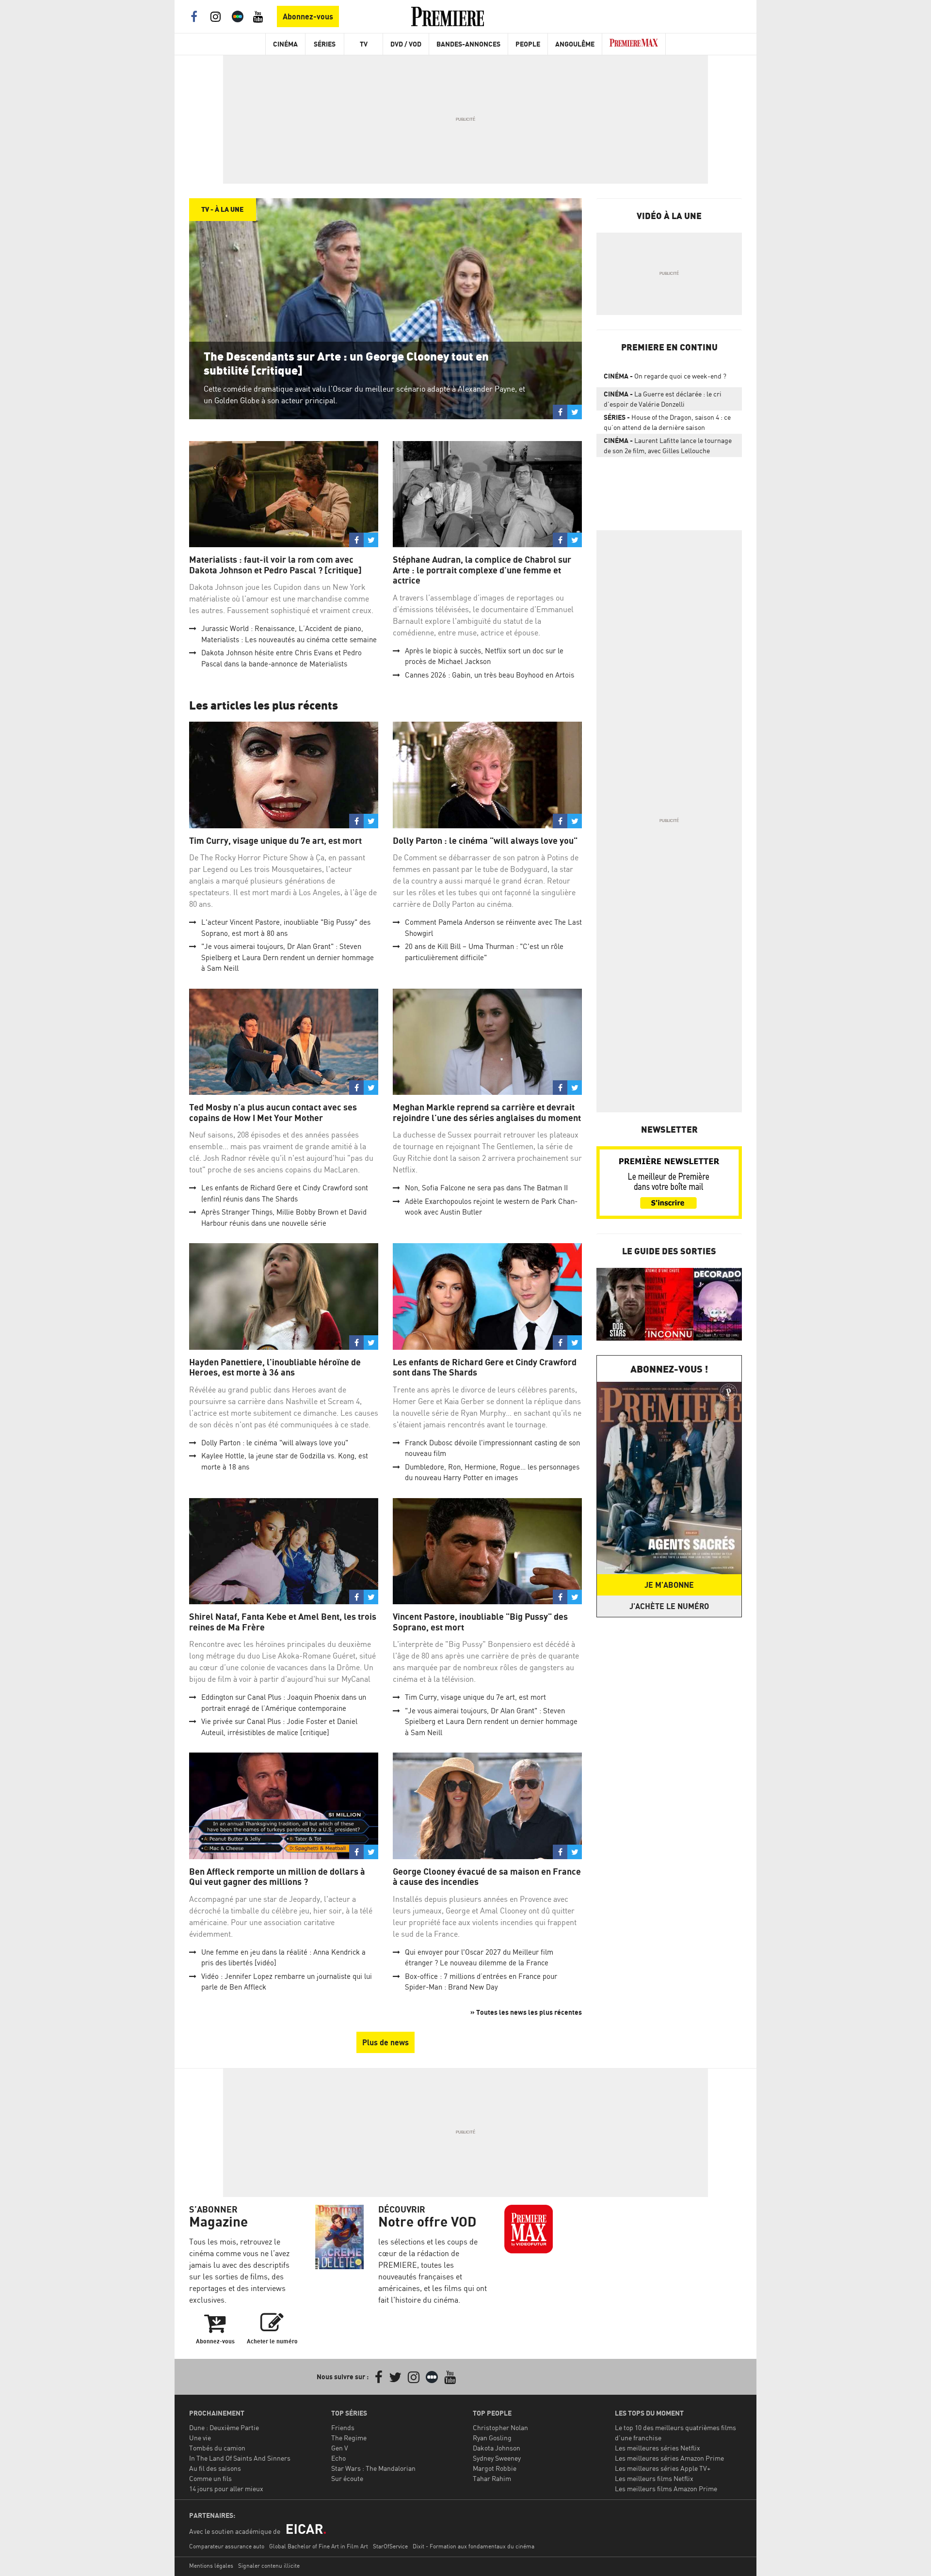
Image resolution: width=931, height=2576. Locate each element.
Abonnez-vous (308, 16)
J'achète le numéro (669, 1606)
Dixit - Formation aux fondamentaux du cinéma (474, 2546)
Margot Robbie (495, 2468)
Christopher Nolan (500, 2427)
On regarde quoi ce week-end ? (665, 376)
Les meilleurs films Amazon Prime (666, 2489)
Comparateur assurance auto (227, 2546)
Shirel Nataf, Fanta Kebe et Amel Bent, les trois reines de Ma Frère (283, 1622)
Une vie (200, 2438)
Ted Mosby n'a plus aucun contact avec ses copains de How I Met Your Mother (273, 1113)
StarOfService (390, 2546)
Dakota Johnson (497, 2448)
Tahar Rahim (492, 2478)
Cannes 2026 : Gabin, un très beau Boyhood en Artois (490, 675)
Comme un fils (210, 2478)
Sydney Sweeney (497, 2458)
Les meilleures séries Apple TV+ (663, 2468)
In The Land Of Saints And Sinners (240, 2458)
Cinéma (285, 44)
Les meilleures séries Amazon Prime (669, 2458)
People (528, 44)
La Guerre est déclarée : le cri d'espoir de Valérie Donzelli (663, 399)
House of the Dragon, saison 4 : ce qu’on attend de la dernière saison (667, 422)
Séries (325, 44)
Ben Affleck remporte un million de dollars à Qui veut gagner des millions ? (277, 1877)
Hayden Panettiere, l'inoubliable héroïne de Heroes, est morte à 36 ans (275, 1367)
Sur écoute (347, 2478)
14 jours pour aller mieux (226, 2489)
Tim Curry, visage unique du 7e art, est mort (275, 841)
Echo (338, 2458)
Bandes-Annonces (468, 44)
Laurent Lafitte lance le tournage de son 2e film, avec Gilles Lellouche (668, 445)
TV (364, 44)
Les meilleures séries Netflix (658, 2448)
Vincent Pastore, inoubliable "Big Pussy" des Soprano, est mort (480, 1622)
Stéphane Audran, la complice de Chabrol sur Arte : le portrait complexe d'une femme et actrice (482, 570)
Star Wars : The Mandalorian (373, 2468)
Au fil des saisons (215, 2468)
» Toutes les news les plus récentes (526, 2012)
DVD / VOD (406, 44)
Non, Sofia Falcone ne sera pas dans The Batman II (486, 1188)
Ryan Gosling (492, 2438)
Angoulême (575, 44)
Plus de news (385, 2042)
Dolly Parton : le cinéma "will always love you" (485, 841)
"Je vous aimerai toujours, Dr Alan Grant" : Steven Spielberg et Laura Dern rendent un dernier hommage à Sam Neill (288, 957)
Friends (343, 2427)
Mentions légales (211, 2566)
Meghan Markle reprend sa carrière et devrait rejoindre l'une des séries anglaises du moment (487, 1113)
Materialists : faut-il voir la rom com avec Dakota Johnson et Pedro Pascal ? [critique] (275, 565)
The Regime (349, 2438)
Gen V (340, 2448)
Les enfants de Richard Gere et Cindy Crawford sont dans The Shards (485, 1367)
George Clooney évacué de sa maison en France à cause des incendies (487, 1877)
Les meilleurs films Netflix (654, 2478)
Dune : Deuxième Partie (224, 2427)
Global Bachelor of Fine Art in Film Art (319, 2546)
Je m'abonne (669, 1585)
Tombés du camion (217, 2448)
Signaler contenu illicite (269, 2566)
